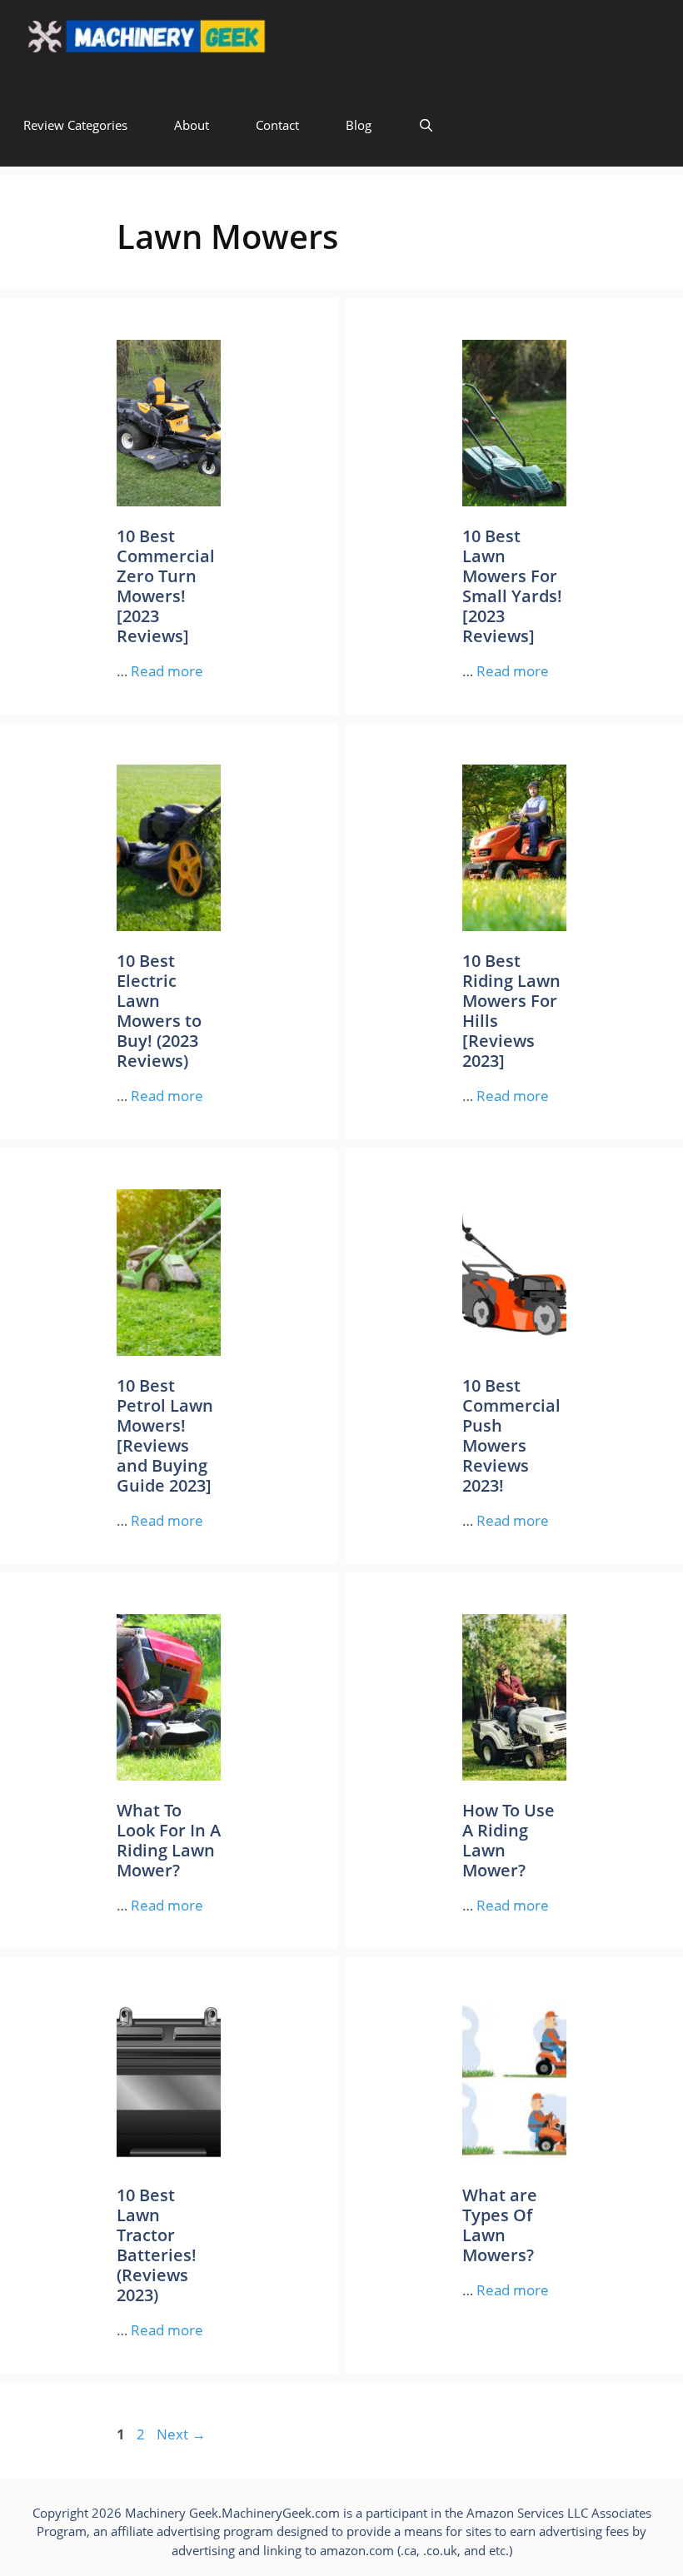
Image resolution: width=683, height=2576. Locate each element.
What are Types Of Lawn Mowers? (500, 2225)
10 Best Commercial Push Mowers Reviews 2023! (511, 1435)
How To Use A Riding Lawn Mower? (509, 1840)
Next (181, 2434)
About (192, 125)
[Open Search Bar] (426, 125)
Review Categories (75, 125)
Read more (167, 671)
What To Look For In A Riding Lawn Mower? (169, 1840)
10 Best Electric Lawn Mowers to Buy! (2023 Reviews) (159, 1011)
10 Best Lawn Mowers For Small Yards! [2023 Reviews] (512, 586)
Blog (359, 125)
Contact (277, 125)
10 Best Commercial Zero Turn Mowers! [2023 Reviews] (166, 586)
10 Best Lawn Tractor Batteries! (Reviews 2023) (157, 2245)
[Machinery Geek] (179, 42)
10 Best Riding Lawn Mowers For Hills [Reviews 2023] (511, 1011)
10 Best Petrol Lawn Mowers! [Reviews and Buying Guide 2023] (165, 1435)
